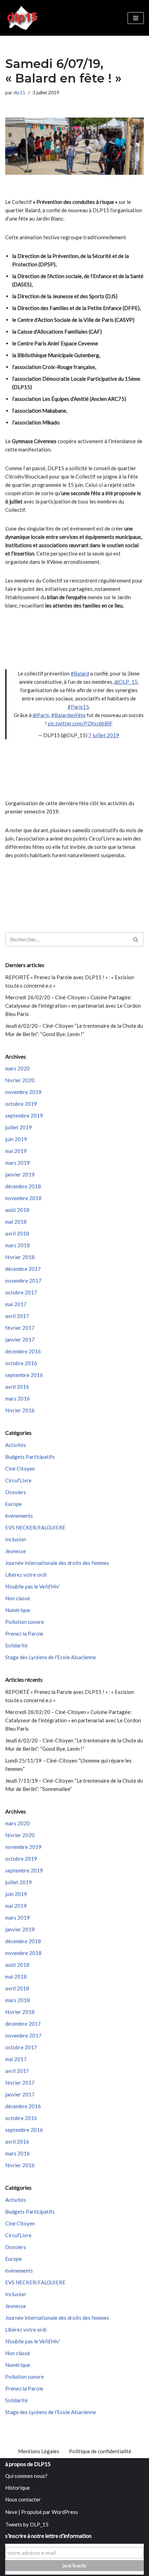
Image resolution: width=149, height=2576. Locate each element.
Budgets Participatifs (30, 1457)
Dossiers (16, 1492)
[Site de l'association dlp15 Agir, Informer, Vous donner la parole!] (23, 18)
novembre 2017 (23, 1281)
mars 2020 (17, 1068)
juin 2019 (16, 1139)
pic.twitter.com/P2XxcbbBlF (80, 723)
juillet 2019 (19, 1127)
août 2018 (17, 1210)
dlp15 (19, 93)
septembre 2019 (24, 1115)
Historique (17, 2488)
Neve (11, 2512)
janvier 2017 (20, 1339)
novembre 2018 (23, 1198)
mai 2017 (16, 1304)
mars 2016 (17, 1398)
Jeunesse (16, 1551)
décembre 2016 (23, 1351)
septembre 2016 (24, 1375)
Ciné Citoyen (20, 1468)
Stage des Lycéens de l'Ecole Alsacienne (51, 1657)
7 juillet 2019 (104, 735)
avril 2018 (17, 1233)
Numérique (18, 1610)
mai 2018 (16, 1222)
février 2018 (20, 1257)
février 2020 (20, 1080)
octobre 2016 (21, 1363)
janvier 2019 (20, 1174)
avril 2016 (17, 1387)
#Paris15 (78, 707)
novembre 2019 (23, 1092)
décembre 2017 (23, 1269)
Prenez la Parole (24, 1634)
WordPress (65, 2512)
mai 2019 (16, 1151)
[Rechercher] (136, 939)
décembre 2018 (23, 1186)
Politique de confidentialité (100, 2451)
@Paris (41, 715)
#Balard (80, 673)
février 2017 (20, 1328)
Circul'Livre (18, 1480)
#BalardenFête (68, 715)
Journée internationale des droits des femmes (57, 1563)
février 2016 (20, 1410)
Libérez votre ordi (26, 1575)
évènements (19, 1516)
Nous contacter (23, 2499)
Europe (14, 1504)
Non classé (18, 1598)
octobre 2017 (21, 1292)
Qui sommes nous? (26, 2476)
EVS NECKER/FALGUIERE (35, 1527)
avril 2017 (17, 1316)
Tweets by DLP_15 (27, 2524)
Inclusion (16, 1539)
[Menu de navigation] (136, 18)
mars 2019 (17, 1163)
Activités (16, 1445)
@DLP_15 (126, 682)
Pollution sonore (25, 1622)
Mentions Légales (39, 2451)
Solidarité (16, 1645)
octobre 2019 (21, 1104)
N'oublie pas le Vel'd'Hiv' (33, 1586)
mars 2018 (17, 1245)
